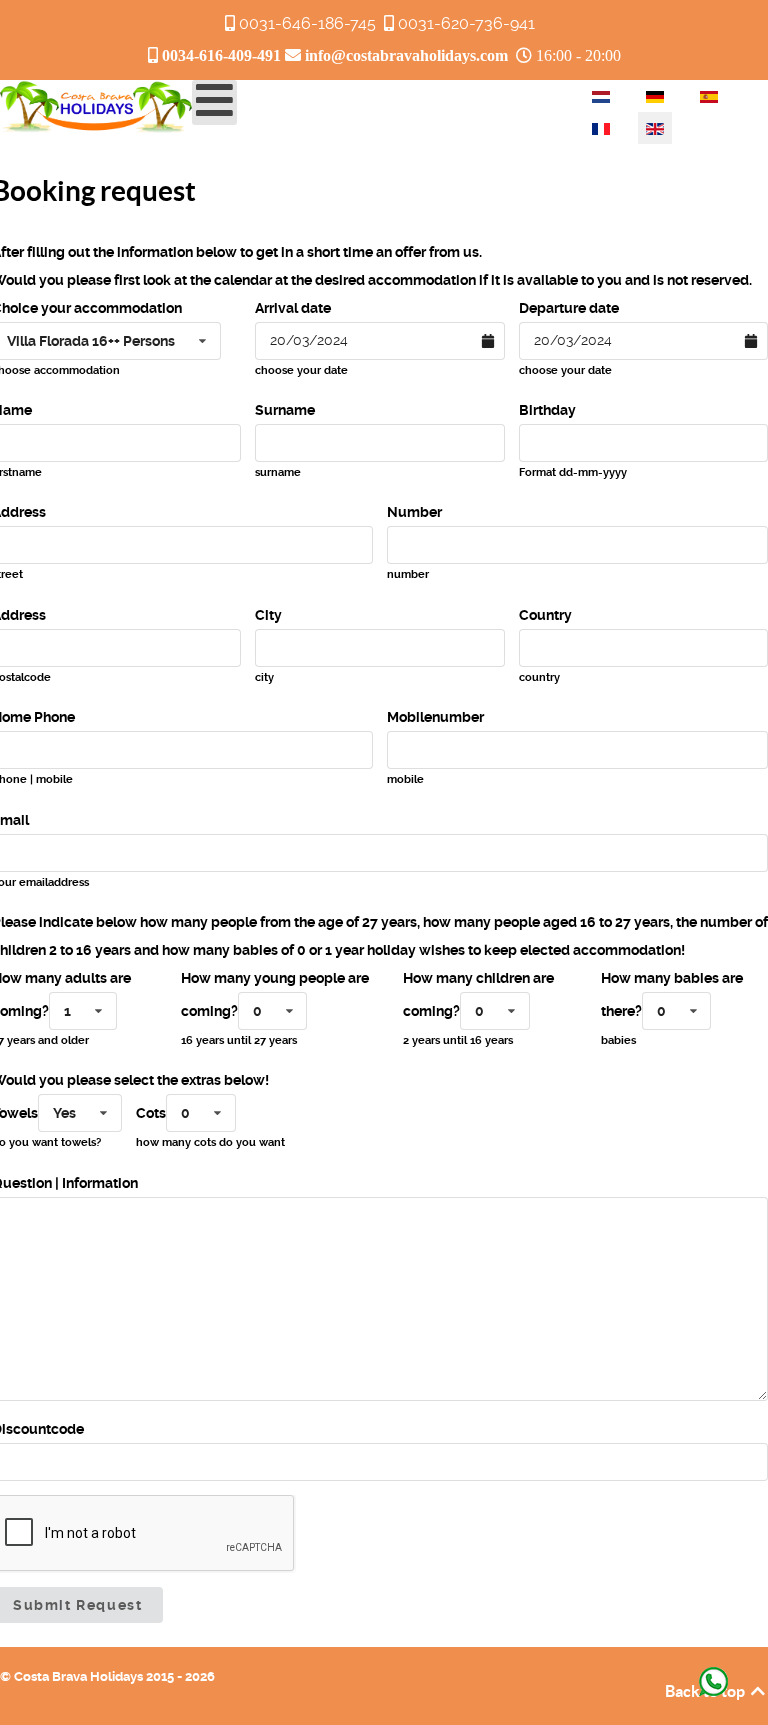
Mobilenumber (435, 717)
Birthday (547, 410)
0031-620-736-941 (466, 23)
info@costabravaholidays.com (406, 55)
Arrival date (293, 308)
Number (414, 512)
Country (545, 615)
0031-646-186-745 (307, 23)
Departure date (569, 308)
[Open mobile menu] (214, 102)
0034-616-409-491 (221, 55)
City (268, 615)
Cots (151, 1113)
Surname (285, 410)
